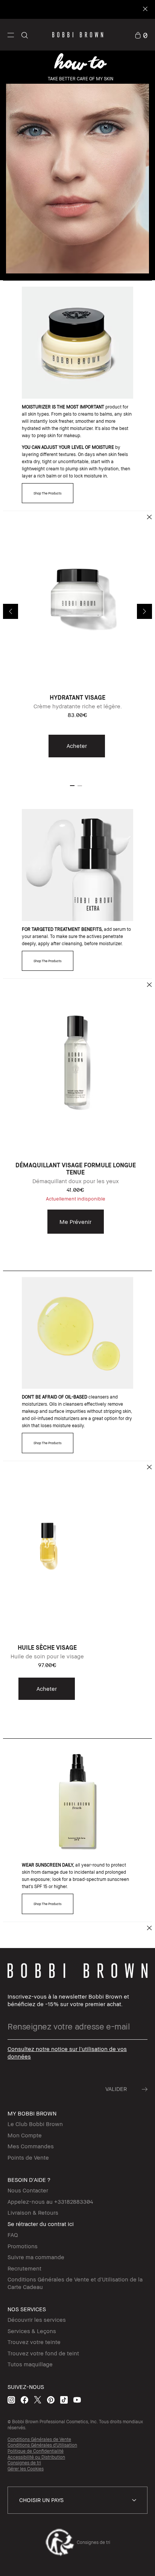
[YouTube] (77, 2400)
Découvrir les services (37, 2320)
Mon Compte (25, 2135)
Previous (11, 611)
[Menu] (11, 35)
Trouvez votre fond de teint (43, 2353)
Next (144, 611)
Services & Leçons (32, 2331)
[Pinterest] (51, 2400)
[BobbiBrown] (78, 35)
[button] (11, 35)
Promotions (23, 2246)
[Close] (145, 10)
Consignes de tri (24, 2463)
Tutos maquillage (30, 2364)
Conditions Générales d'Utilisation (42, 2445)
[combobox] (77, 2500)
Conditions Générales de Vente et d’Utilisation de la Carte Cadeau (75, 2283)
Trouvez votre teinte (34, 2342)
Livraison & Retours (33, 2212)
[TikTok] (64, 2400)
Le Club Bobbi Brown (35, 2124)
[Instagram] (11, 2400)
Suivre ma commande (36, 2257)
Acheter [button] (77, 746)
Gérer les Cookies (26, 2469)
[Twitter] (38, 2400)
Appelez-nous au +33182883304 (50, 2201)
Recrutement (24, 2268)
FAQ (13, 2235)
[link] (141, 35)
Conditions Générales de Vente (39, 2439)
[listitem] (77, 641)
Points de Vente (28, 2157)
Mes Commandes (31, 2146)
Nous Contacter (28, 2190)
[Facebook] (24, 2400)
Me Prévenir (75, 1222)
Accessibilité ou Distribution (36, 2457)
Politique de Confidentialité (36, 2451)
